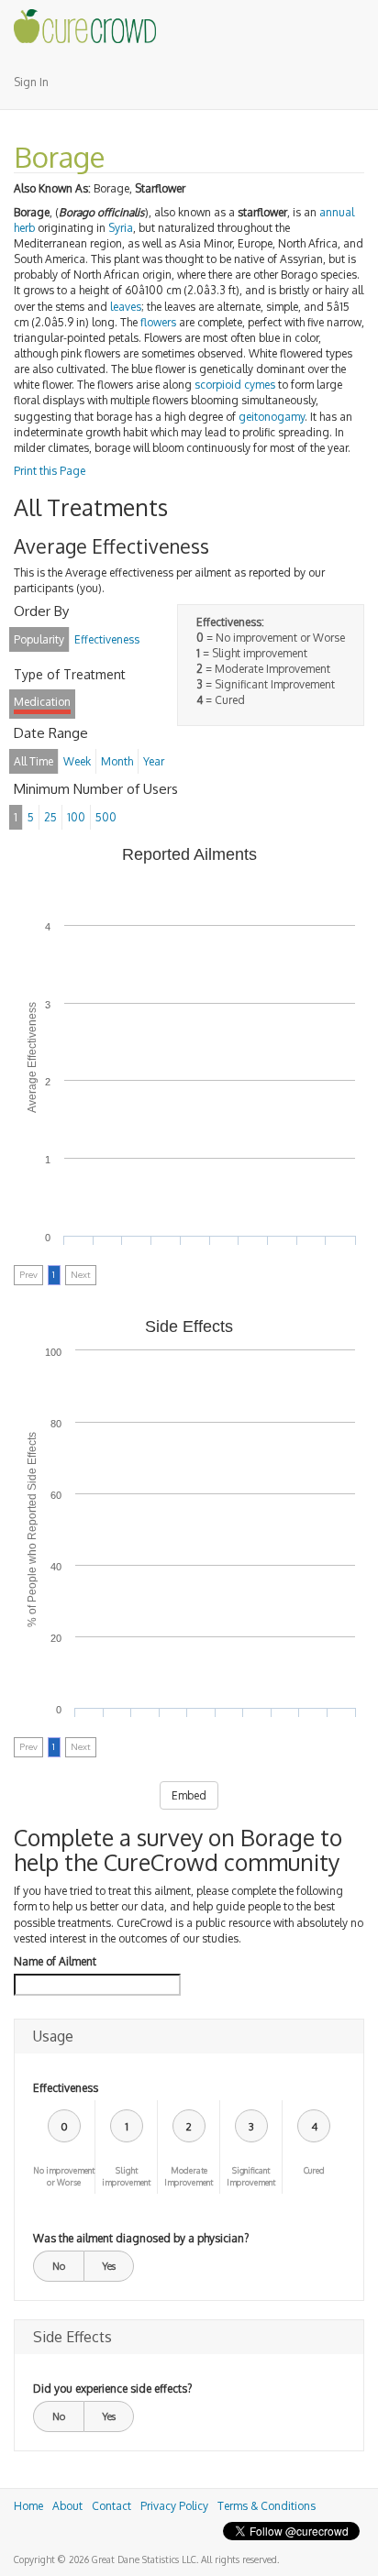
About (67, 2506)
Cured (314, 2170)
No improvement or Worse (64, 2176)
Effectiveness (66, 2088)
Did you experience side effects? (112, 2389)
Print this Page (50, 471)
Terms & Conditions (267, 2506)
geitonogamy (272, 417)
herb (24, 228)
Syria (121, 228)
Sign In (31, 82)
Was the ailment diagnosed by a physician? (141, 2238)
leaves (126, 307)
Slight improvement (126, 2176)
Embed (189, 1795)
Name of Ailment (55, 1961)
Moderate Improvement (189, 2176)
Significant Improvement (251, 2176)
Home (28, 2506)
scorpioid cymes (235, 385)
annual (337, 212)
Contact (111, 2506)
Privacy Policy (174, 2506)
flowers (158, 322)
